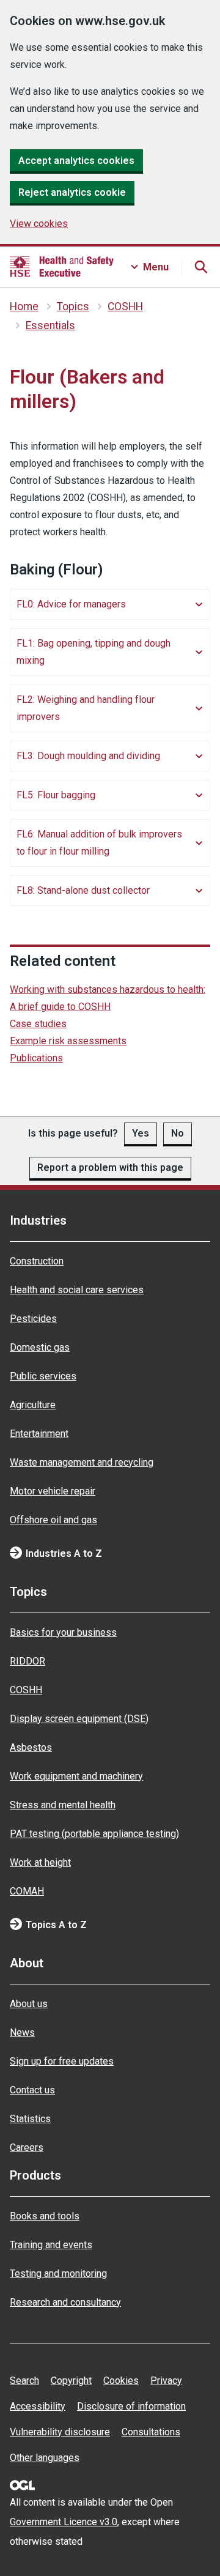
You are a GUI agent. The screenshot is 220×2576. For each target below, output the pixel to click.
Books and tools (45, 2216)
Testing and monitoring (58, 2273)
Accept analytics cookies (76, 161)
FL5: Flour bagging (56, 795)
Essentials (50, 325)
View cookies (39, 224)
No (178, 1133)
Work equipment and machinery (76, 1776)
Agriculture (33, 1405)
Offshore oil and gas (53, 1520)
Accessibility (38, 2406)
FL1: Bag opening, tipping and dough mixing (94, 652)
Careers (27, 2147)
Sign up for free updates (62, 2061)
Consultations (151, 2432)
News (22, 2032)
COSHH (125, 306)
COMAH (27, 1891)
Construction (37, 1261)
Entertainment (39, 1434)
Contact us (32, 2090)
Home (24, 306)
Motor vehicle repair (53, 1491)
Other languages (45, 2458)
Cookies (121, 2381)
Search (24, 2381)
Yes (141, 1133)
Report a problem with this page (110, 1167)
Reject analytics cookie (72, 192)
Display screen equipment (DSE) (79, 1719)
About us (29, 2004)
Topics (73, 306)
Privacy (166, 2381)
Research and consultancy (65, 2302)
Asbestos (31, 1747)
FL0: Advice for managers (71, 604)
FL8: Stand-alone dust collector (83, 890)
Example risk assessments (68, 1041)
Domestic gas (40, 1347)
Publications (36, 1058)
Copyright (71, 2381)
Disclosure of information (131, 2406)
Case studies (38, 1024)
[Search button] (200, 267)
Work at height (40, 1862)
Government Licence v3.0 (64, 2522)
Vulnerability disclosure (60, 2432)
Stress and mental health (63, 1805)
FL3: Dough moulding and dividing (88, 756)
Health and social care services (77, 1290)
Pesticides (33, 1319)
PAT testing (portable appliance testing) (94, 1834)
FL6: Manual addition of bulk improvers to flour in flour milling (99, 843)
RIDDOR (28, 1661)
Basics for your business (63, 1632)
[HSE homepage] (62, 267)
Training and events (51, 2245)
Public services (43, 1376)
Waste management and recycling (82, 1462)
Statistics (30, 2119)
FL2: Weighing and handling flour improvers (86, 708)
